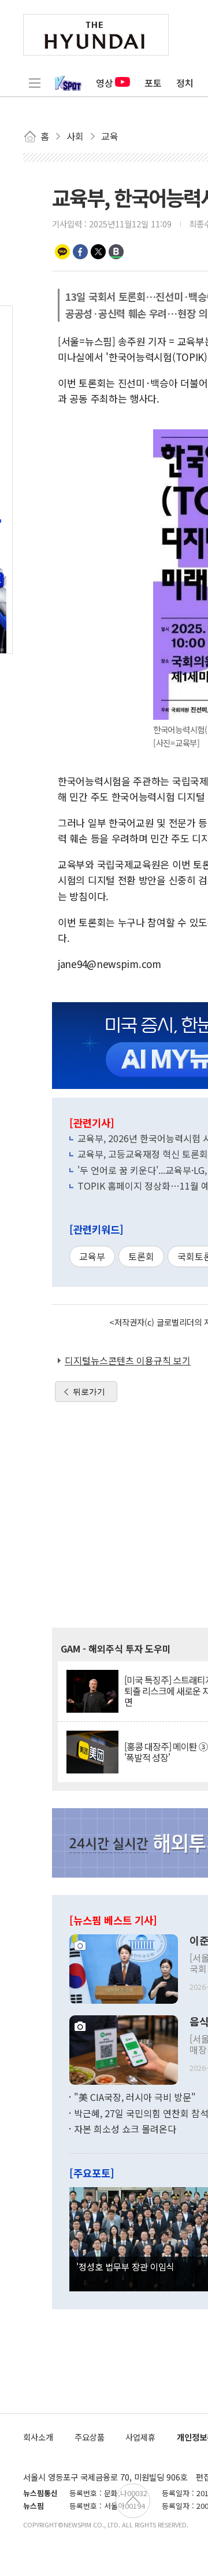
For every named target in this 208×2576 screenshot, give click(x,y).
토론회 (141, 1256)
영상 (105, 83)
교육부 (92, 1256)
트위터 (98, 252)
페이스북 (80, 252)
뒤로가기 (89, 1392)
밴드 (116, 252)
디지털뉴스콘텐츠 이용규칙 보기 (128, 1360)
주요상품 (90, 2437)
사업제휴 (140, 2437)
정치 (185, 83)
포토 (153, 83)
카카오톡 (62, 252)
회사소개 (38, 2437)
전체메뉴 (35, 83)
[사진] (124, 1968)
